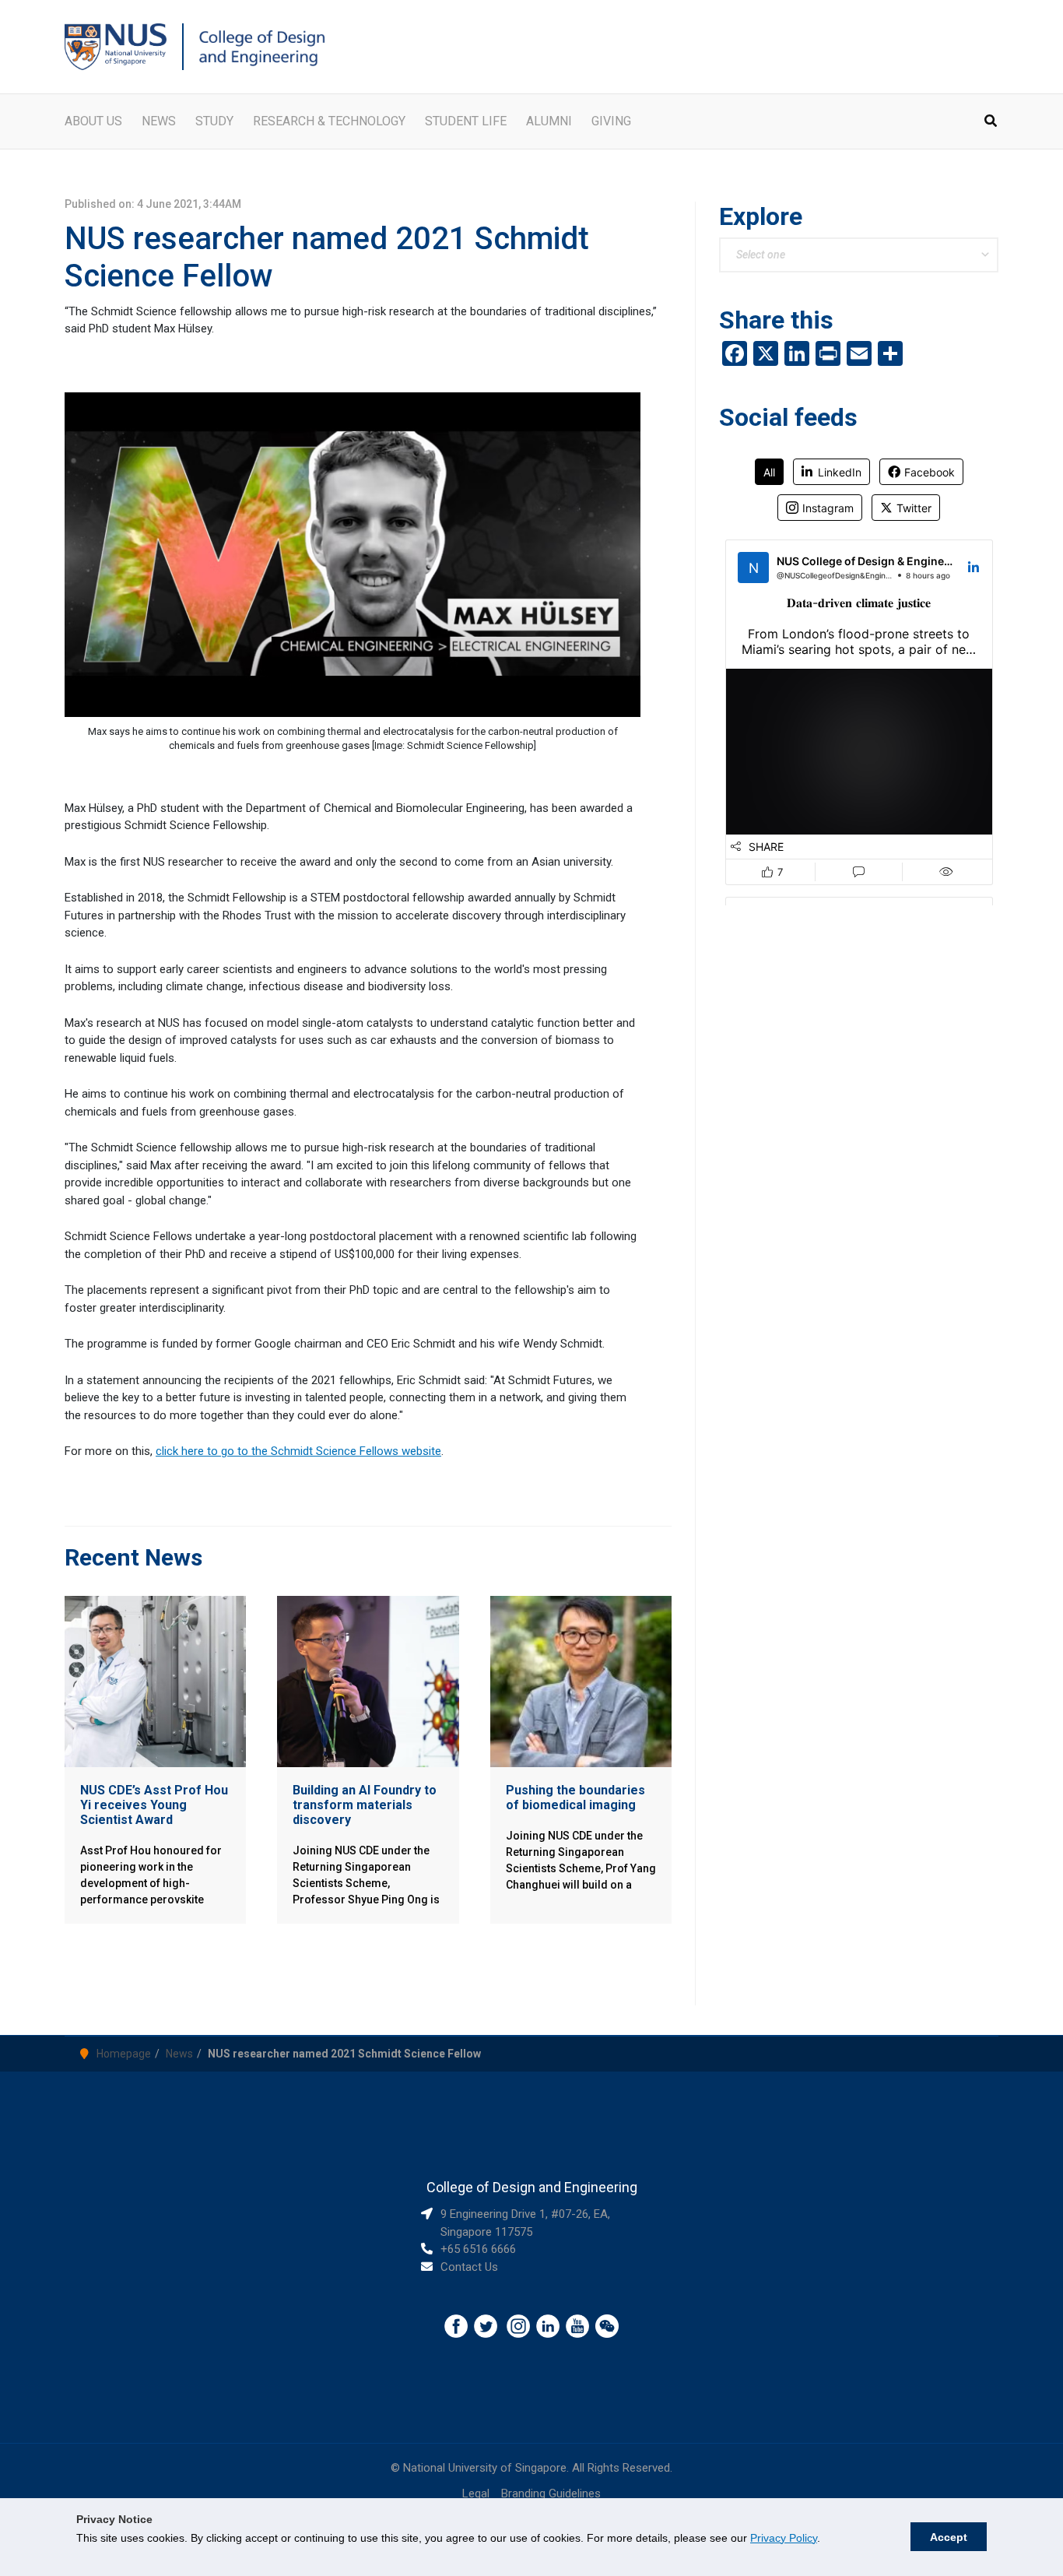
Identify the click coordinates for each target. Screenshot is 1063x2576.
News (179, 2054)
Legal (476, 2493)
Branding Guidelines (551, 2493)
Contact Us (469, 2267)
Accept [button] (949, 2537)
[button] (991, 123)
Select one (761, 255)
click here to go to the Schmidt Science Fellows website (298, 1451)
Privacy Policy (784, 2538)
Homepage (124, 2054)
